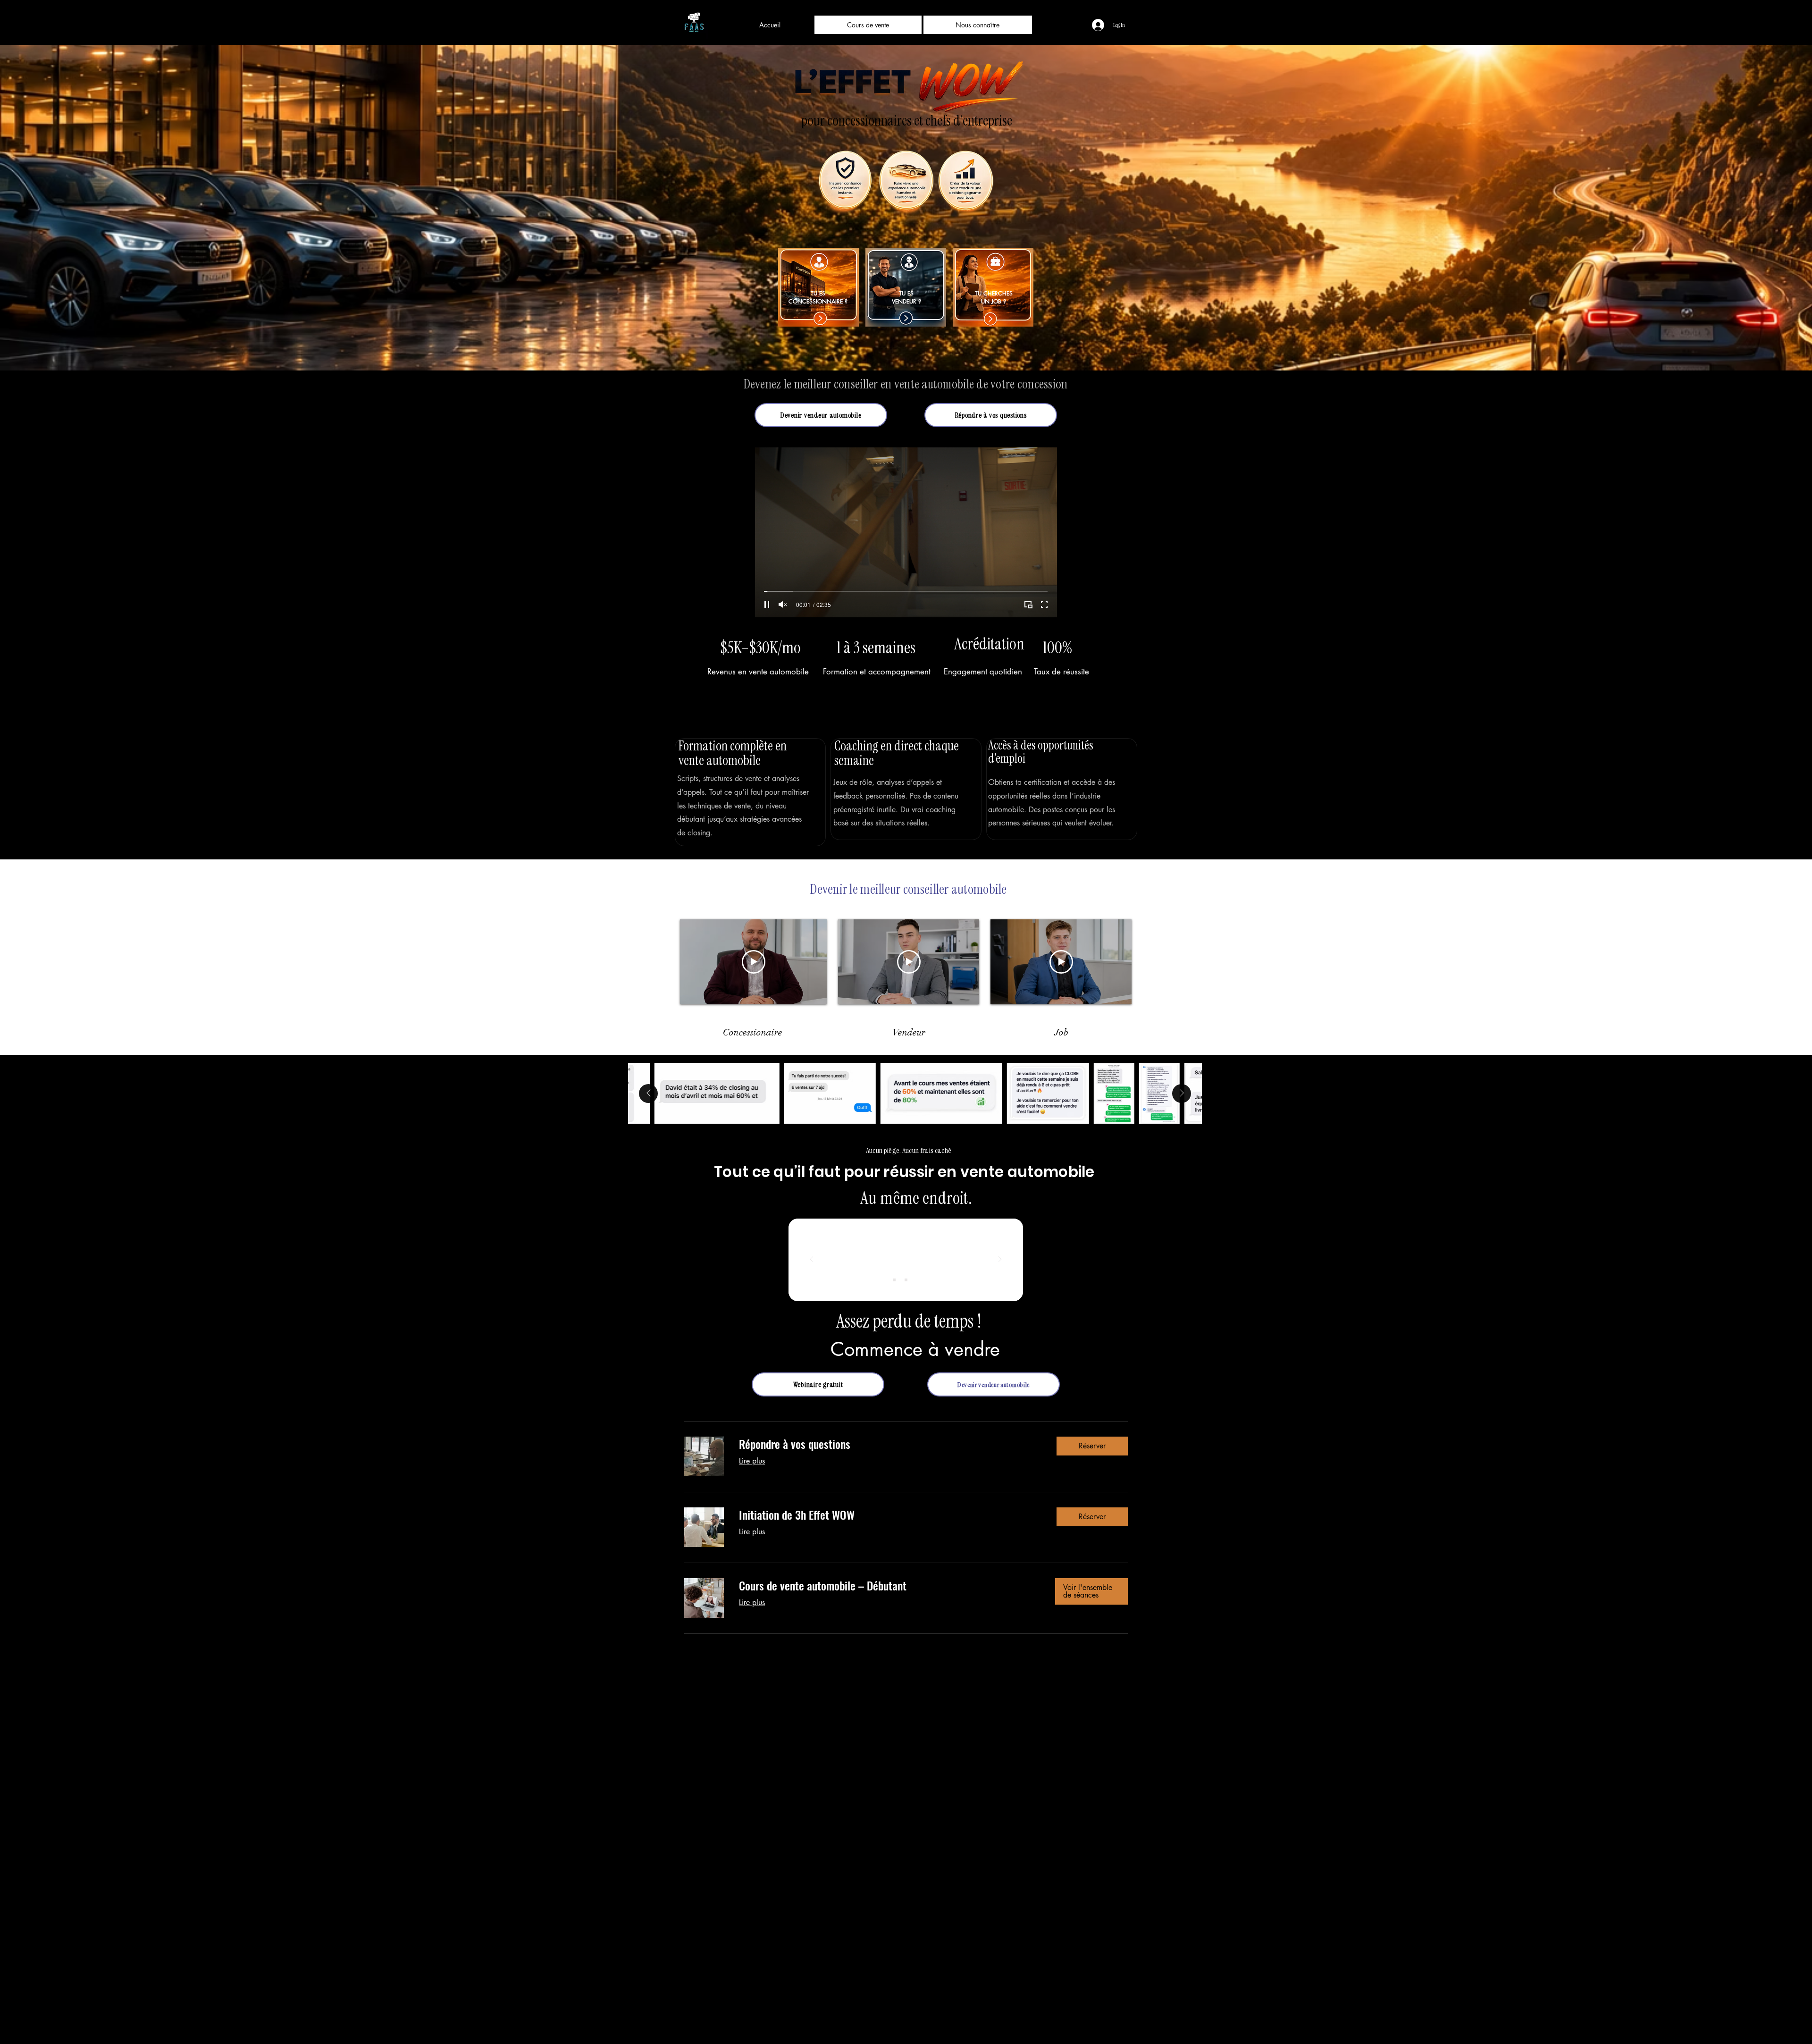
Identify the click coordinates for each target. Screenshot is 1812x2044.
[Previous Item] (648, 1093)
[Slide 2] (906, 1280)
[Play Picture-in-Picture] (1028, 605)
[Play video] (754, 962)
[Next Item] (1182, 1093)
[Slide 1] (894, 1280)
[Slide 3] (918, 1280)
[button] (991, 415)
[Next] (1000, 1260)
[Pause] (767, 605)
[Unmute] (783, 605)
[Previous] (812, 1260)
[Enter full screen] (1044, 605)
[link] (890, 1444)
